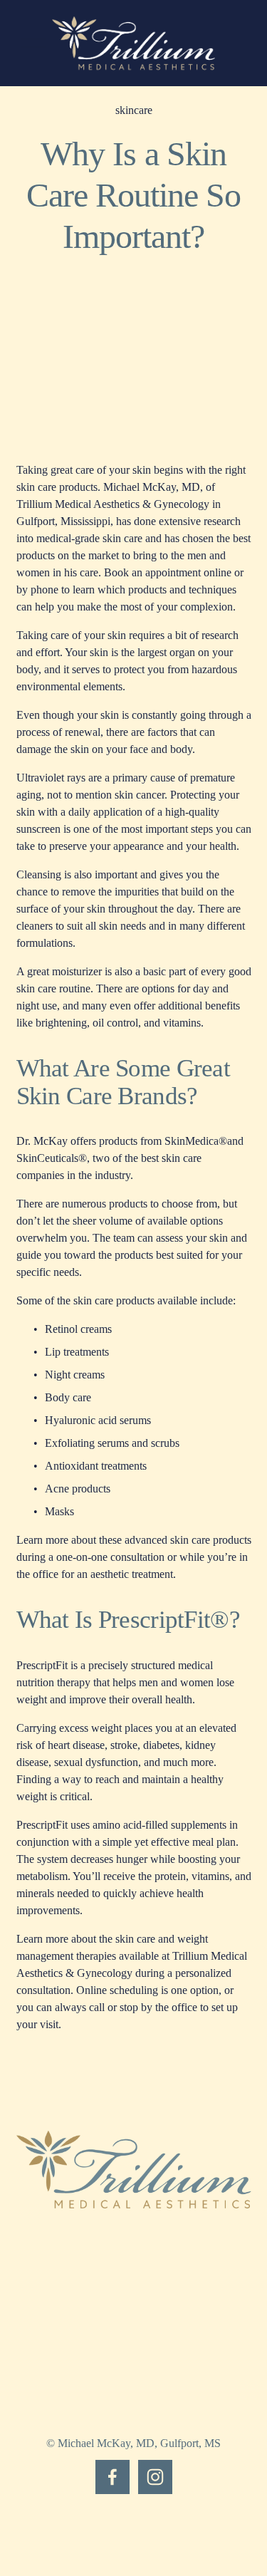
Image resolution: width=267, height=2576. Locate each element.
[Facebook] (112, 2477)
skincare (134, 110)
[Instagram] (155, 2477)
